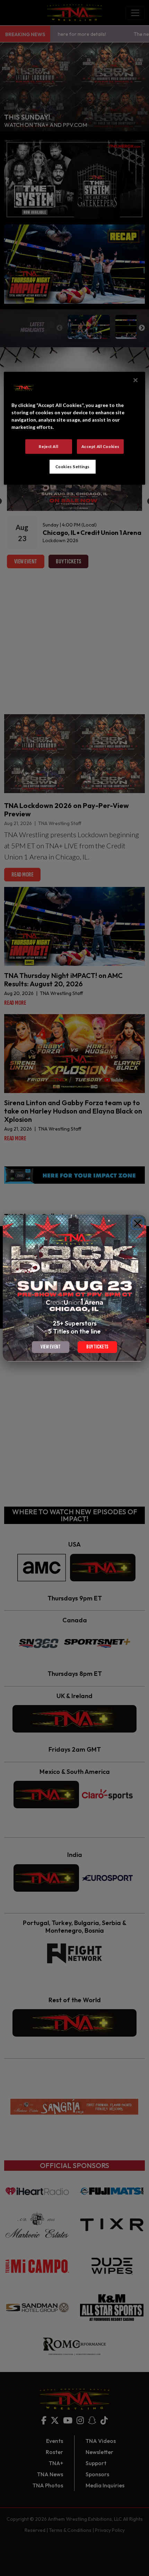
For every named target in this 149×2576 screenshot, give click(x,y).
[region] (75, 428)
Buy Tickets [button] (97, 1347)
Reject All (49, 446)
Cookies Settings (73, 466)
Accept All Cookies (100, 446)
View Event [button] (51, 1347)
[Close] (138, 1223)
